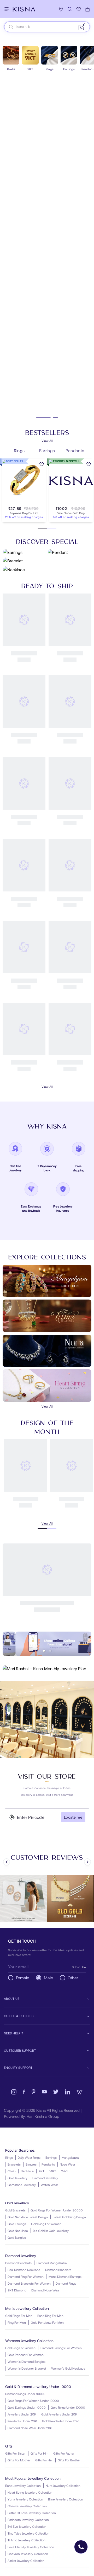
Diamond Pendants (18, 2263)
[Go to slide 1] (39, 418)
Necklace (27, 2171)
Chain (12, 2171)
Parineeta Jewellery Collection (28, 2520)
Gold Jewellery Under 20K (59, 2414)
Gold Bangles (17, 2237)
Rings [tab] (19, 450)
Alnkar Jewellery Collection (26, 2561)
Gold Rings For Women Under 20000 (57, 2210)
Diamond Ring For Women (26, 2276)
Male (48, 1978)
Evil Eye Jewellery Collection (27, 2526)
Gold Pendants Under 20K (60, 2421)
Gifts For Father (64, 2453)
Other (73, 1978)
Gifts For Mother (19, 2460)
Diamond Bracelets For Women (29, 2283)
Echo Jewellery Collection (23, 2486)
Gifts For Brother (69, 2460)
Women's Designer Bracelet (27, 2368)
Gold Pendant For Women (26, 2355)
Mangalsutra (70, 2157)
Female (23, 1978)
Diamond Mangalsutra (52, 2263)
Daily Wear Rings (29, 2157)
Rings (9, 2157)
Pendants (48, 2164)
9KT (42, 2171)
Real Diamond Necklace (24, 2270)
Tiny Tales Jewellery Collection (28, 2533)
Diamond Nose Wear (46, 2290)
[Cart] (87, 9)
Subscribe (79, 1967)
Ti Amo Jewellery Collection (27, 2540)
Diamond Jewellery (45, 2178)
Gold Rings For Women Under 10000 (33, 2401)
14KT (53, 2171)
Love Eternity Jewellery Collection (31, 2547)
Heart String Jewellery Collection (30, 2492)
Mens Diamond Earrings (65, 2276)
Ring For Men (17, 2322)
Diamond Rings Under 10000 (25, 2394)
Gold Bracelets (15, 2210)
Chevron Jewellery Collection (28, 2554)
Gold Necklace (18, 2231)
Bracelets (14, 2164)
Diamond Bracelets (58, 2270)
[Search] (70, 9)
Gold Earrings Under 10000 (27, 2407)
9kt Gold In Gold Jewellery (51, 2231)
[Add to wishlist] (42, 465)
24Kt (64, 2171)
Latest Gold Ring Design (69, 2217)
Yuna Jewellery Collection (25, 2499)
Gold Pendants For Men (47, 2322)
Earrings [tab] (47, 450)
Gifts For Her (44, 2460)
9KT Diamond (17, 2290)
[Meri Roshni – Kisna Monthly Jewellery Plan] (47, 1669)
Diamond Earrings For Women (61, 2348)
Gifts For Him (39, 2453)
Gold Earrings (17, 2224)
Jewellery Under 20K (22, 2414)
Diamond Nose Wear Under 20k (30, 2428)
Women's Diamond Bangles (27, 2361)
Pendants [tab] (75, 450)
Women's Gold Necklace (68, 2368)
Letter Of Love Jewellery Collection (32, 2513)
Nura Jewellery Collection (63, 2486)
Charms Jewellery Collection (27, 2506)
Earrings (51, 2157)
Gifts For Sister (15, 2453)
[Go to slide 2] (51, 418)
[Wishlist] (79, 9)
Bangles (31, 2164)
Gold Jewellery (17, 2178)
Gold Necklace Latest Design (28, 2217)
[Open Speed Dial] (81, 2547)
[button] (19, 502)
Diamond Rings (66, 2283)
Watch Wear (49, 2185)
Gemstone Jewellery (22, 2185)
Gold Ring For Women (46, 2224)
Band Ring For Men (50, 2316)
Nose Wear (67, 2164)
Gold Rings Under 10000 (68, 2407)
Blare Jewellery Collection (66, 2499)
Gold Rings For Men (19, 2316)
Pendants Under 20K (22, 2421)
